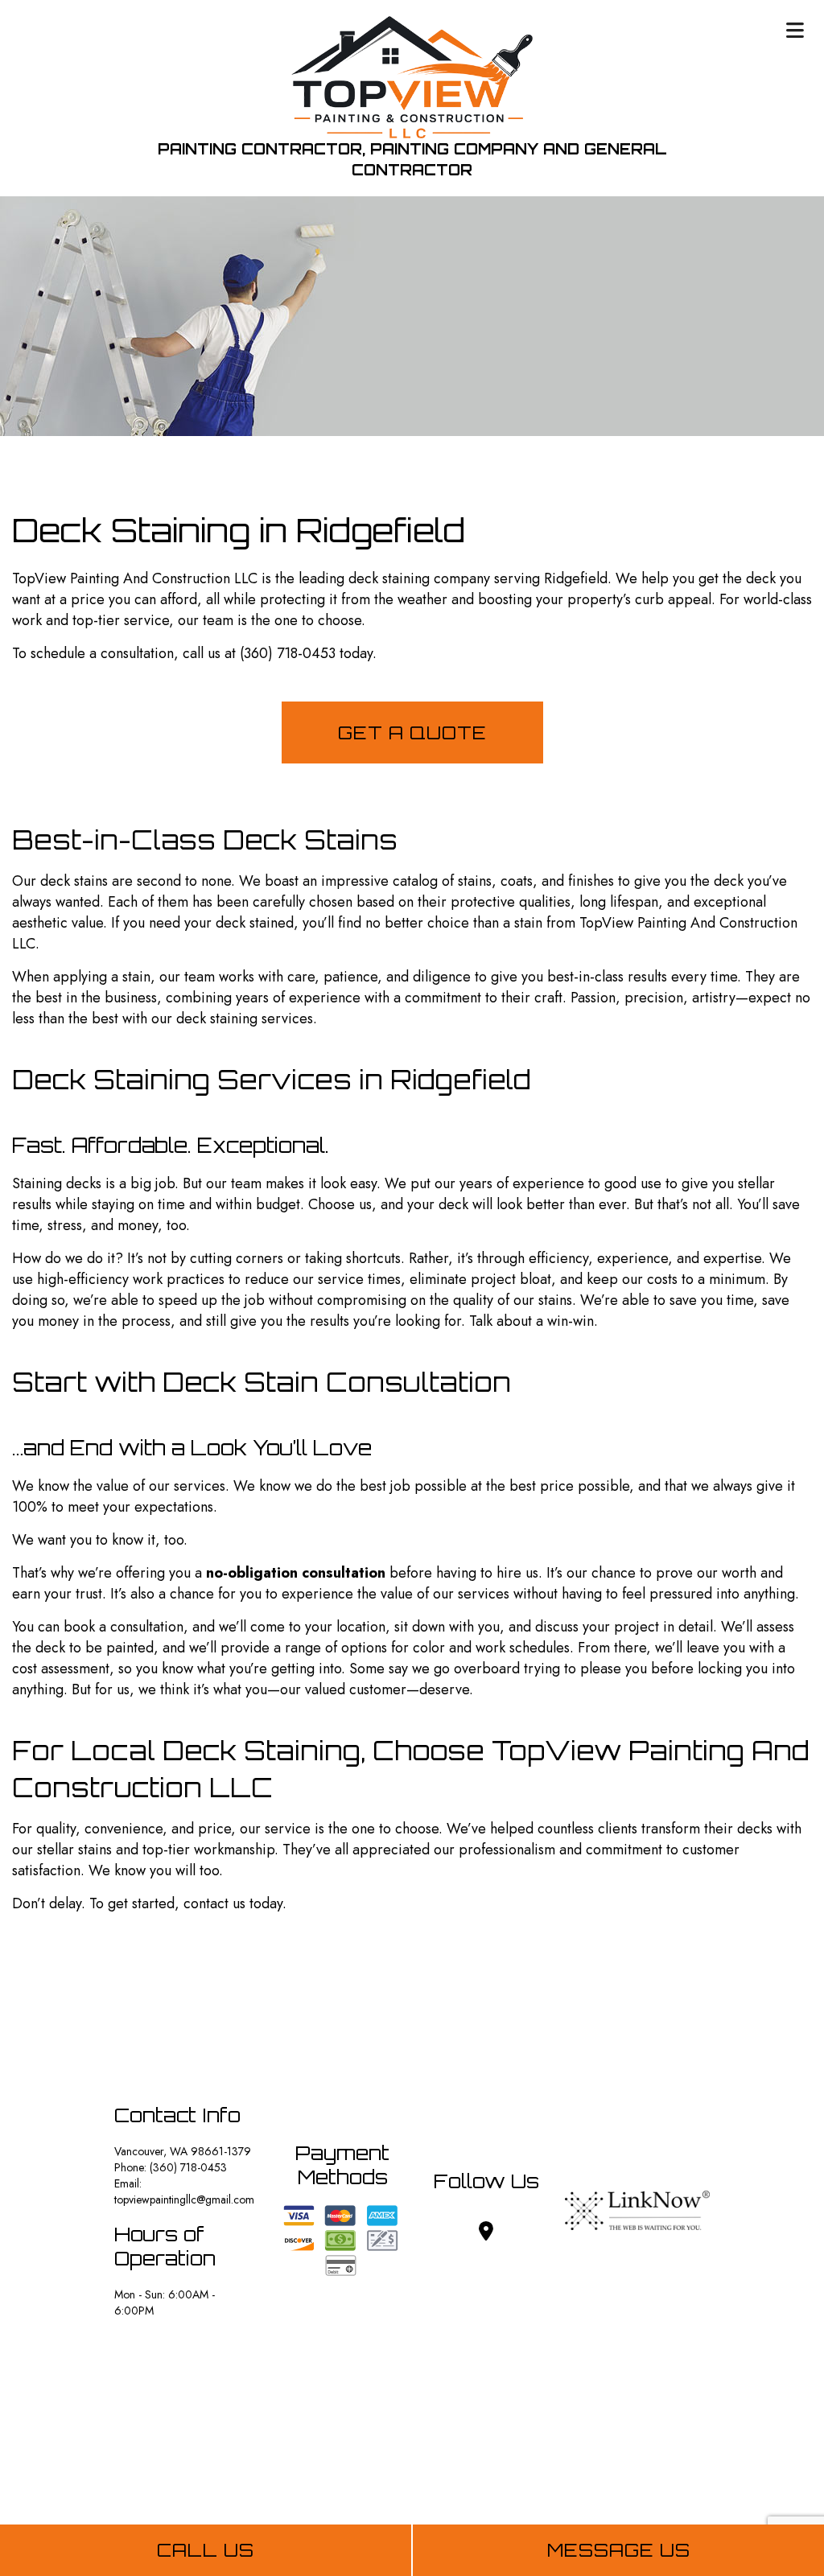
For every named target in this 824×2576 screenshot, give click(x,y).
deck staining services (245, 1018)
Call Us (206, 2550)
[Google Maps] (486, 2234)
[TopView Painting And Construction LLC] (412, 76)
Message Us (619, 2550)
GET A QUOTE (412, 732)
